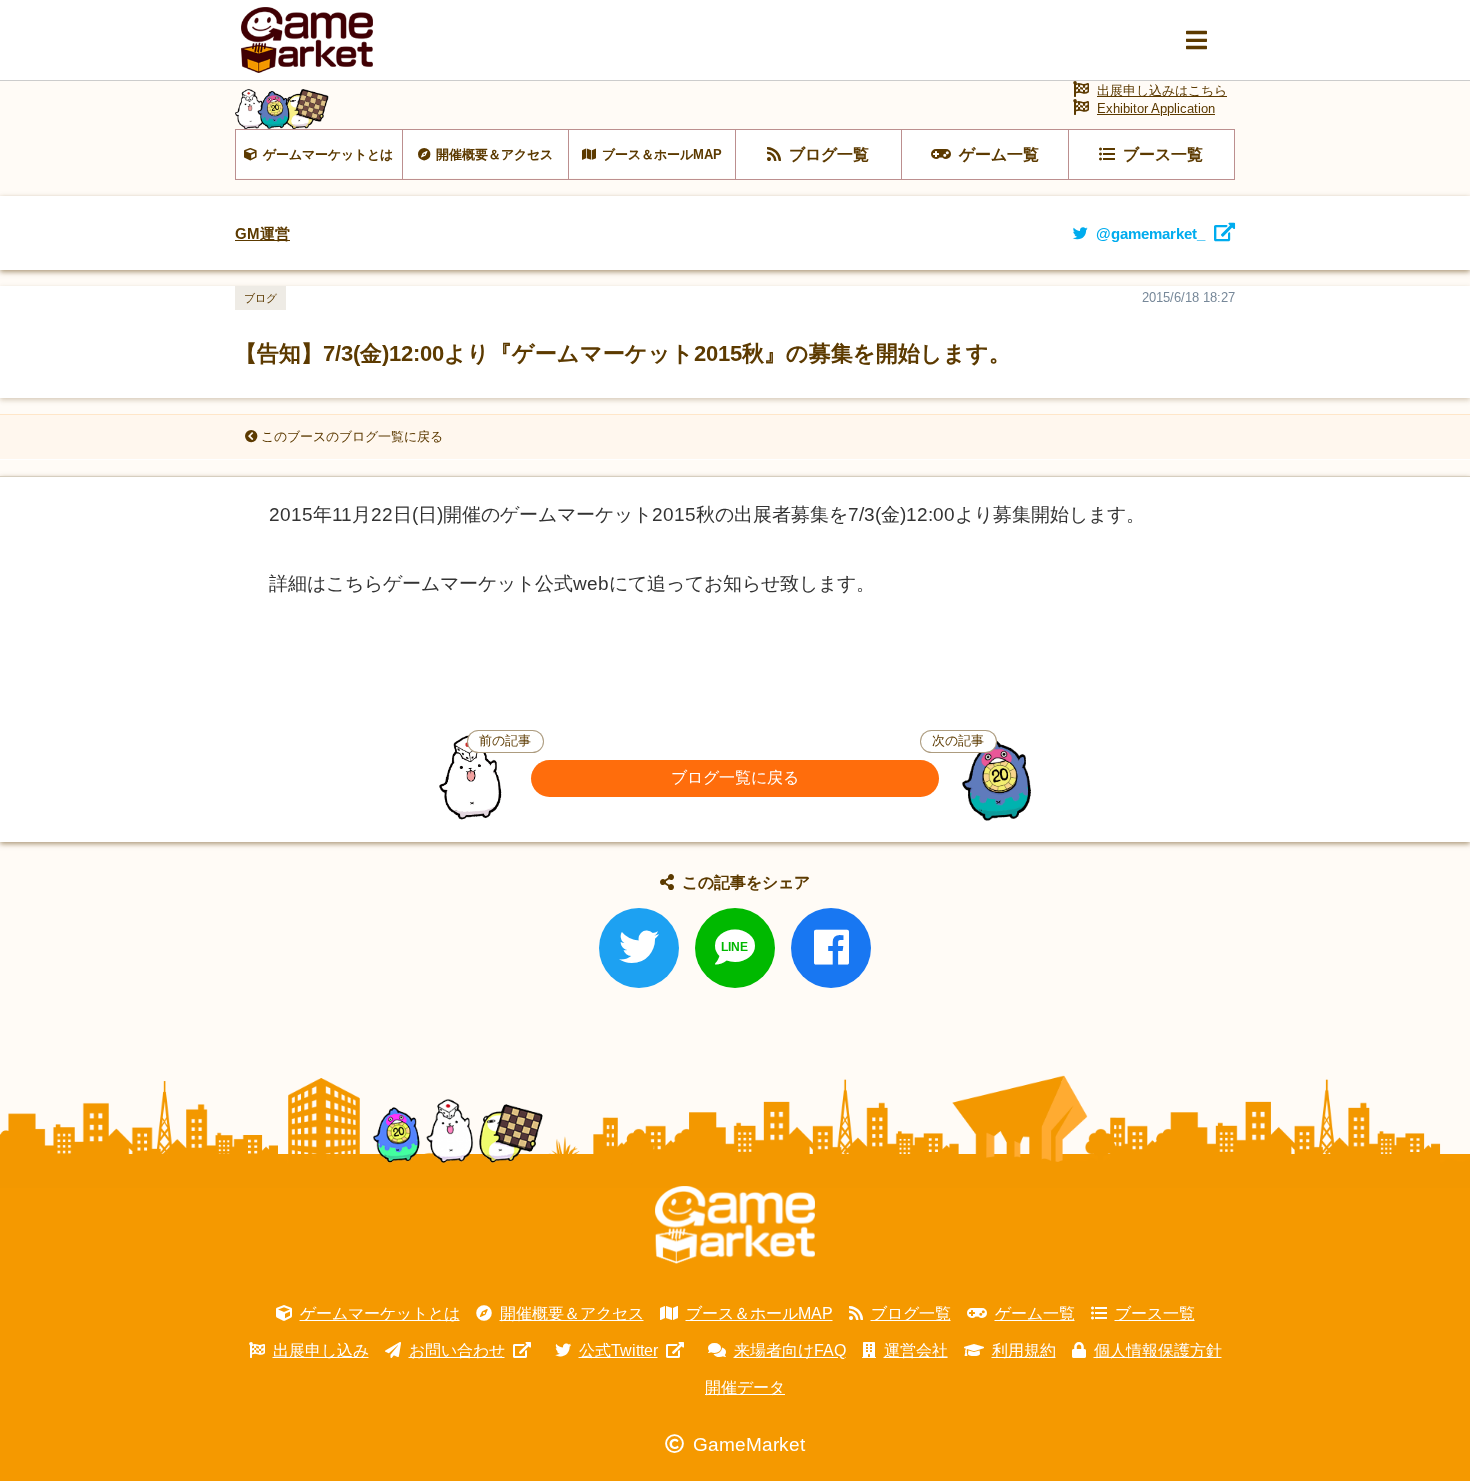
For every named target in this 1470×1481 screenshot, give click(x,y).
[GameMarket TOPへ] (735, 1225)
